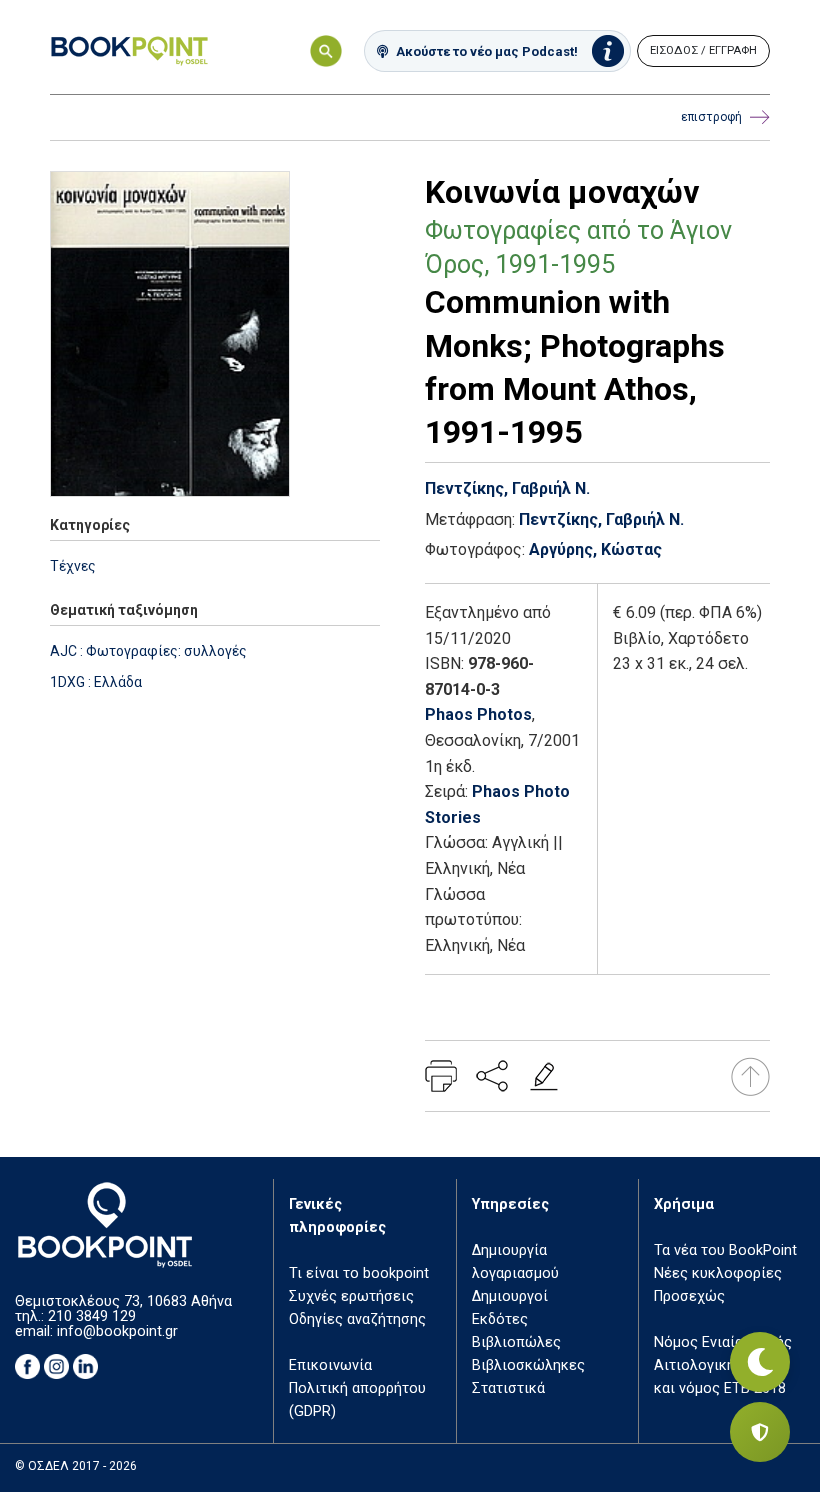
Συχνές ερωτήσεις (351, 1296)
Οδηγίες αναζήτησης (357, 1319)
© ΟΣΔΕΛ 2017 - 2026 (76, 1466)
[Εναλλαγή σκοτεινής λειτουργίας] (760, 1362)
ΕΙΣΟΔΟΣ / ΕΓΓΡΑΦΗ (703, 50)
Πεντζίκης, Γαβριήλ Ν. (507, 488)
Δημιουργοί (510, 1296)
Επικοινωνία (330, 1365)
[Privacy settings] (760, 1432)
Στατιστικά (508, 1388)
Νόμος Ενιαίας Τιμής (723, 1342)
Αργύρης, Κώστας (595, 549)
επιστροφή (711, 117)
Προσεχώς (689, 1296)
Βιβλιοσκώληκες (528, 1365)
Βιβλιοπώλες (516, 1342)
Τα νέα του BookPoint (725, 1250)
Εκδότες (500, 1319)
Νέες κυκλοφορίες (718, 1273)
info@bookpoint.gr (117, 1331)
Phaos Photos (478, 714)
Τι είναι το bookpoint (359, 1273)
